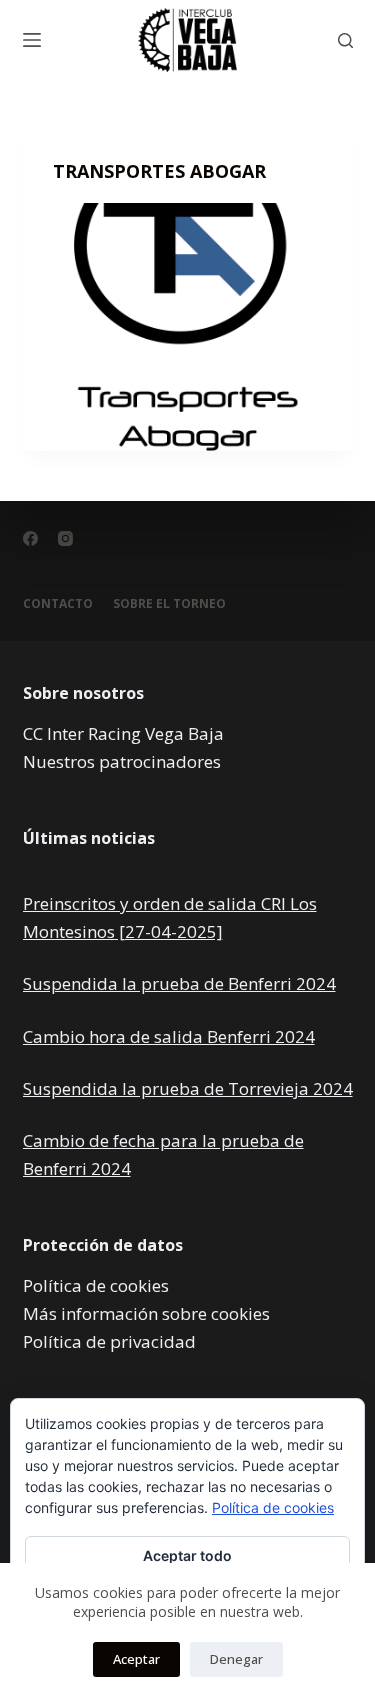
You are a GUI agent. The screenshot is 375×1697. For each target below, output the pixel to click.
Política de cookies (96, 1285)
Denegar (236, 1659)
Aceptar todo (187, 1555)
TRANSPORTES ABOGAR (159, 171)
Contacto (58, 604)
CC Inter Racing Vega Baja (123, 733)
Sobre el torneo (169, 604)
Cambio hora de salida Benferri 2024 (169, 1036)
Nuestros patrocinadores (122, 761)
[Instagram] (65, 538)
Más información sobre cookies (146, 1313)
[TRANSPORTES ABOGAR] (188, 327)
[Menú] (32, 40)
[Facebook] (30, 538)
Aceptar (136, 1659)
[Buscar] (345, 40)
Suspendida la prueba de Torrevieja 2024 (188, 1088)
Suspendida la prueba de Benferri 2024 (179, 983)
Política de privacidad (109, 1341)
